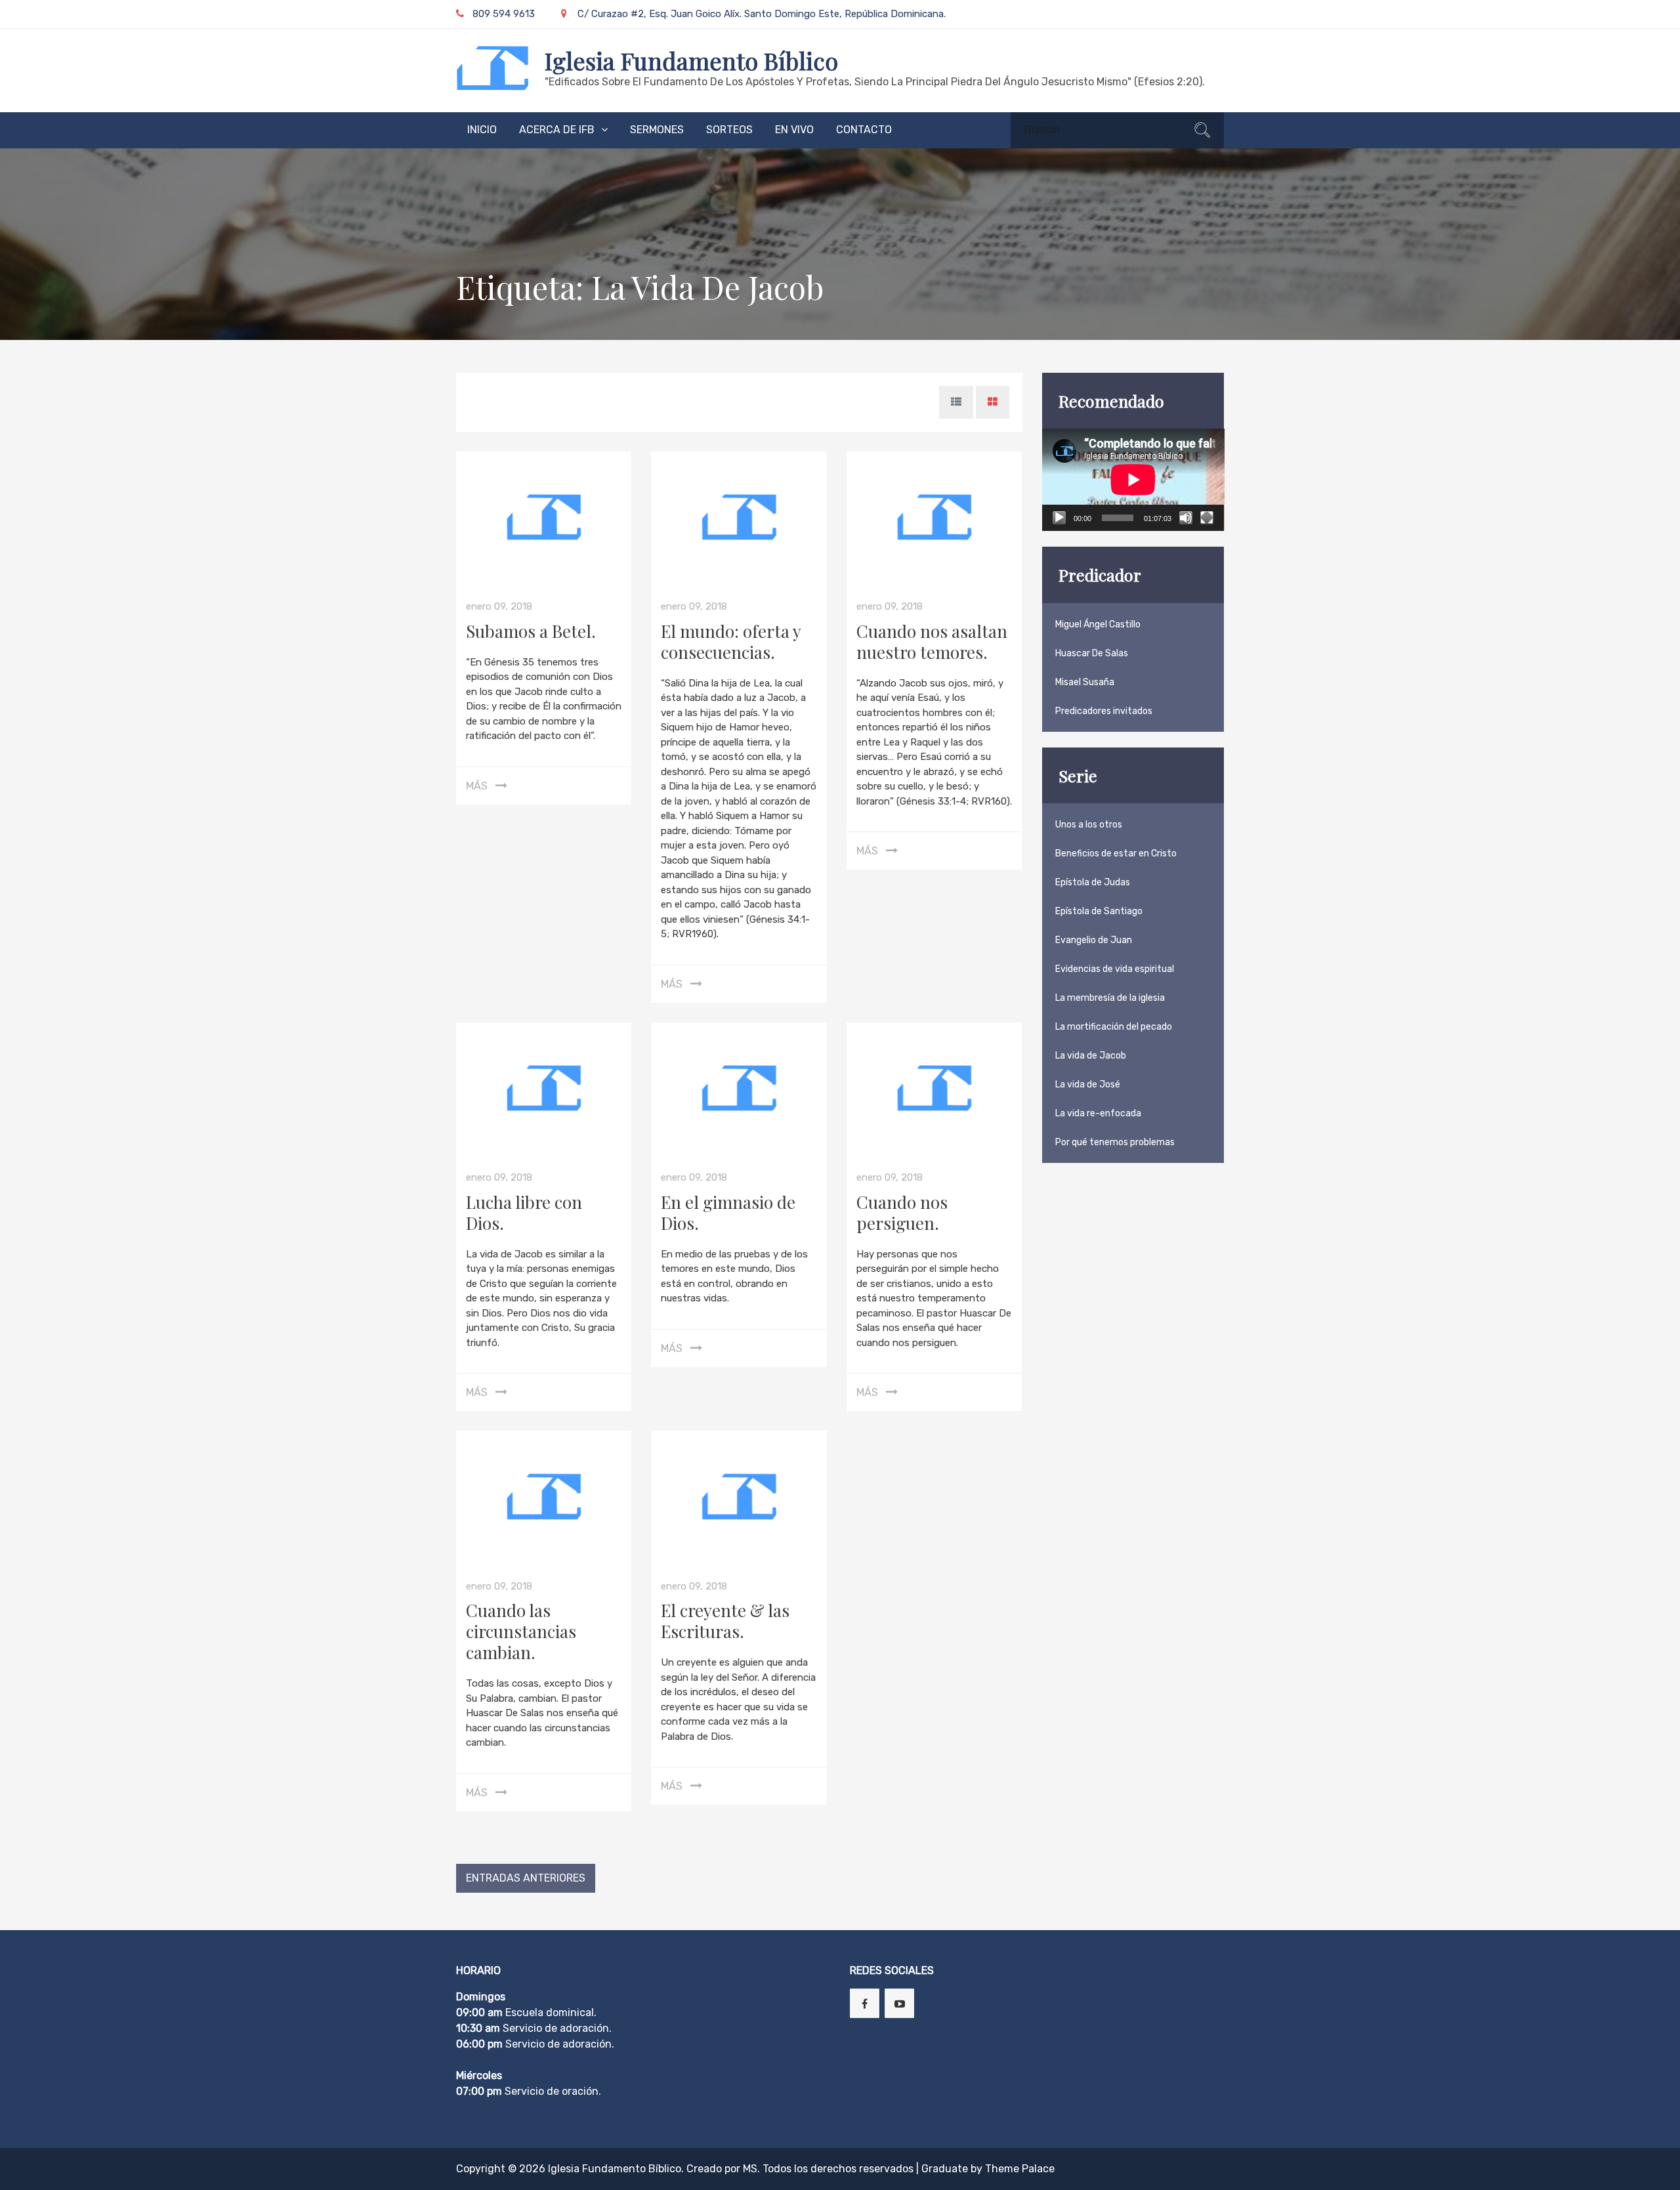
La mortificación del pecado (1114, 1027)
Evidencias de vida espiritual (1115, 969)
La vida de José (1088, 1084)
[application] (1133, 480)
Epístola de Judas (1093, 882)
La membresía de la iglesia (1110, 998)
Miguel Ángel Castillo (1098, 624)
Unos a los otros (1089, 825)
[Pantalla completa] (1207, 518)
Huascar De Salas (1092, 653)
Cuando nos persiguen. (902, 1212)
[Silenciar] (1186, 518)
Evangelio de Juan (1094, 940)
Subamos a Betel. (531, 631)
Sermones (657, 130)
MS (750, 2169)
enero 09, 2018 (499, 606)
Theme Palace (1020, 2169)
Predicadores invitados (1104, 711)
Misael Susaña (1085, 682)
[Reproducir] (1059, 518)
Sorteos (729, 130)
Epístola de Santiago (1099, 911)
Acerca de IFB (557, 130)
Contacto (864, 130)
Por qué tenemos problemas (1115, 1142)
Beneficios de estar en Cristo (1116, 853)
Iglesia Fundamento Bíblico (691, 60)
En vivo (794, 130)
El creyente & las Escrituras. (725, 1621)
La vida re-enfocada (1098, 1113)
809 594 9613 (504, 14)
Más (477, 786)
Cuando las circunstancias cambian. (521, 1631)
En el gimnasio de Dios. (728, 1212)
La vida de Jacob (1091, 1056)
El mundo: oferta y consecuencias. (731, 642)
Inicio (482, 130)
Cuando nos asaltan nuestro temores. (932, 642)
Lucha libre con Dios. (524, 1212)
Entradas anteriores (526, 1878)
